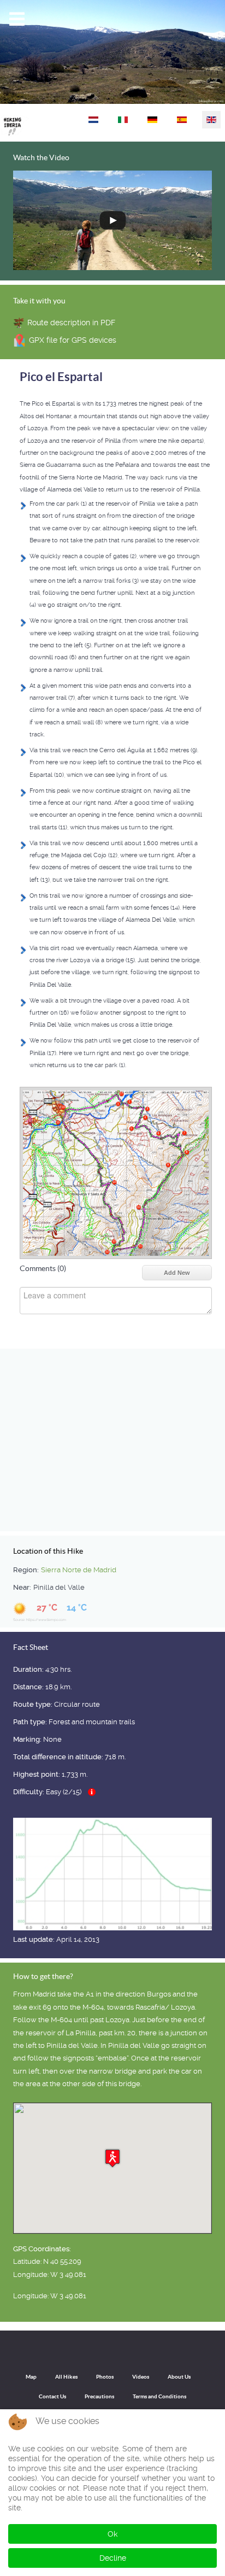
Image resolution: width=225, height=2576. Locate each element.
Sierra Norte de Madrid (79, 1570)
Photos (105, 2377)
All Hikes (66, 2377)
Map (31, 2377)
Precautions (99, 2396)
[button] (112, 2158)
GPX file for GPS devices (73, 340)
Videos (141, 2377)
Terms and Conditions (159, 2396)
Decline (113, 2558)
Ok (112, 2534)
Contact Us (52, 2396)
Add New (177, 1273)
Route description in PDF (71, 323)
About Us (179, 2377)
